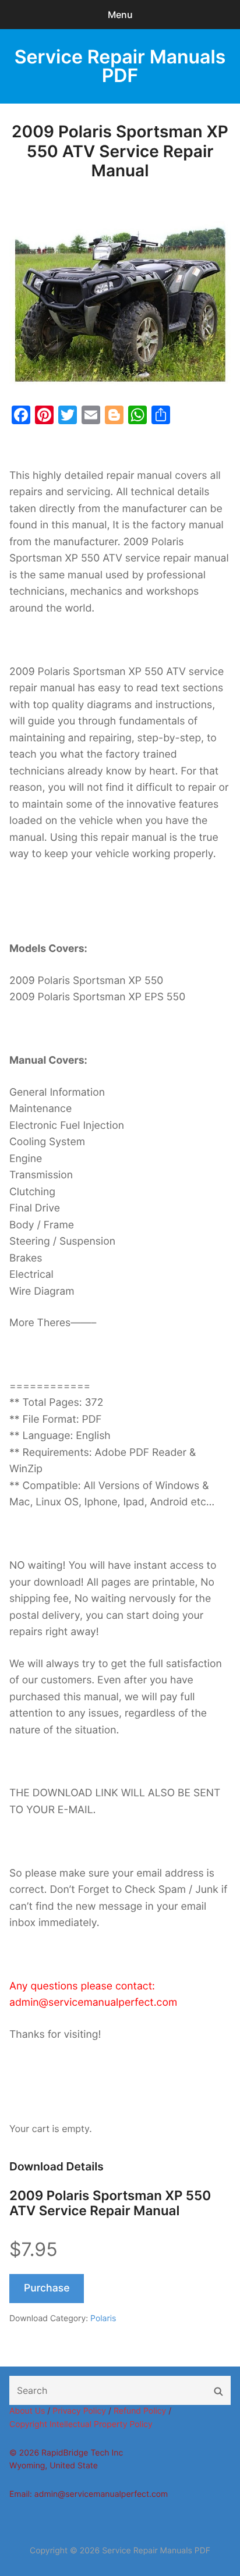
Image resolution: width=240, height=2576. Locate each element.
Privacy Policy (79, 2411)
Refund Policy (140, 2411)
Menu (120, 15)
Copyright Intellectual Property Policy (81, 2424)
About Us (27, 2411)
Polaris (103, 2319)
